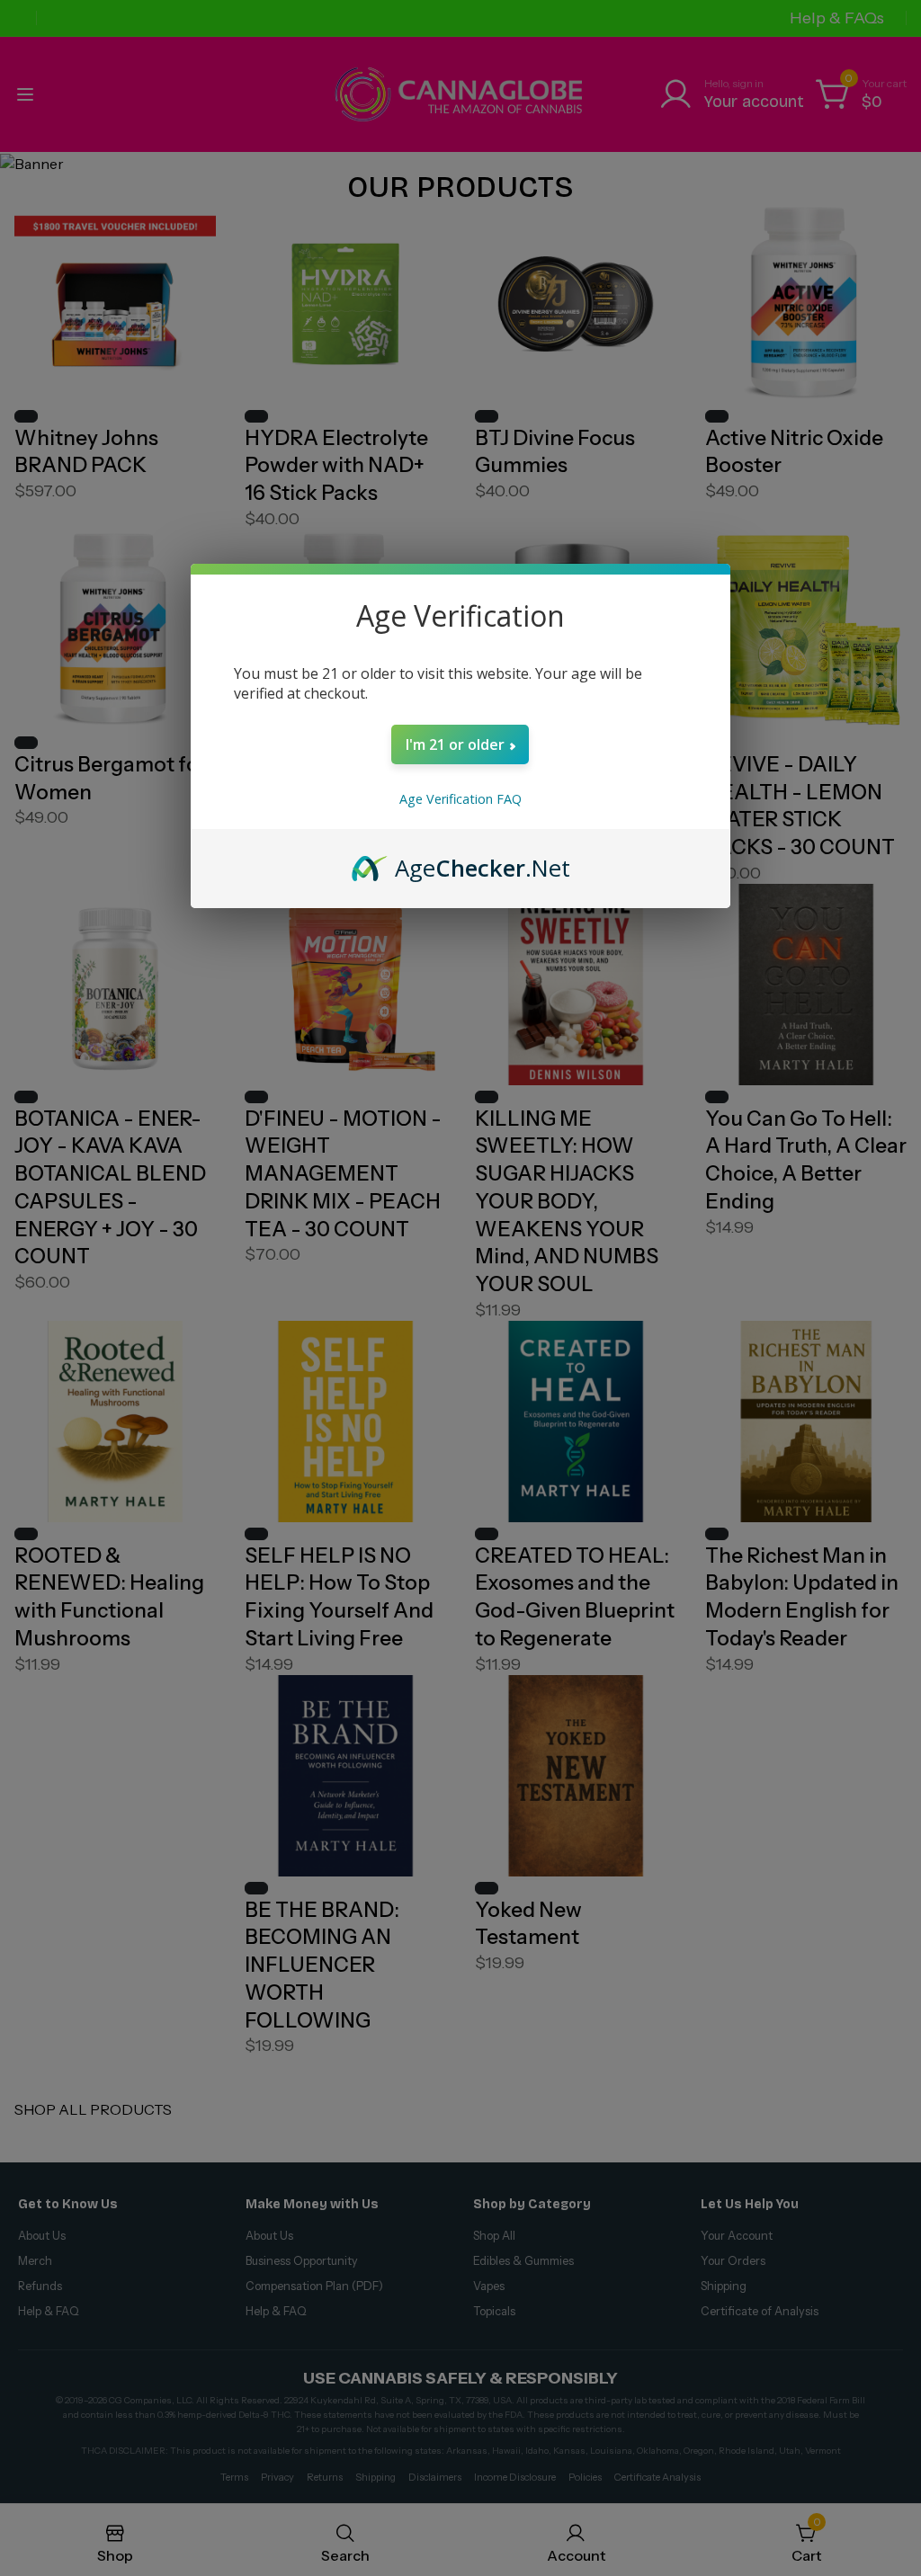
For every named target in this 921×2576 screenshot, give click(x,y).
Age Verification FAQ (460, 799)
